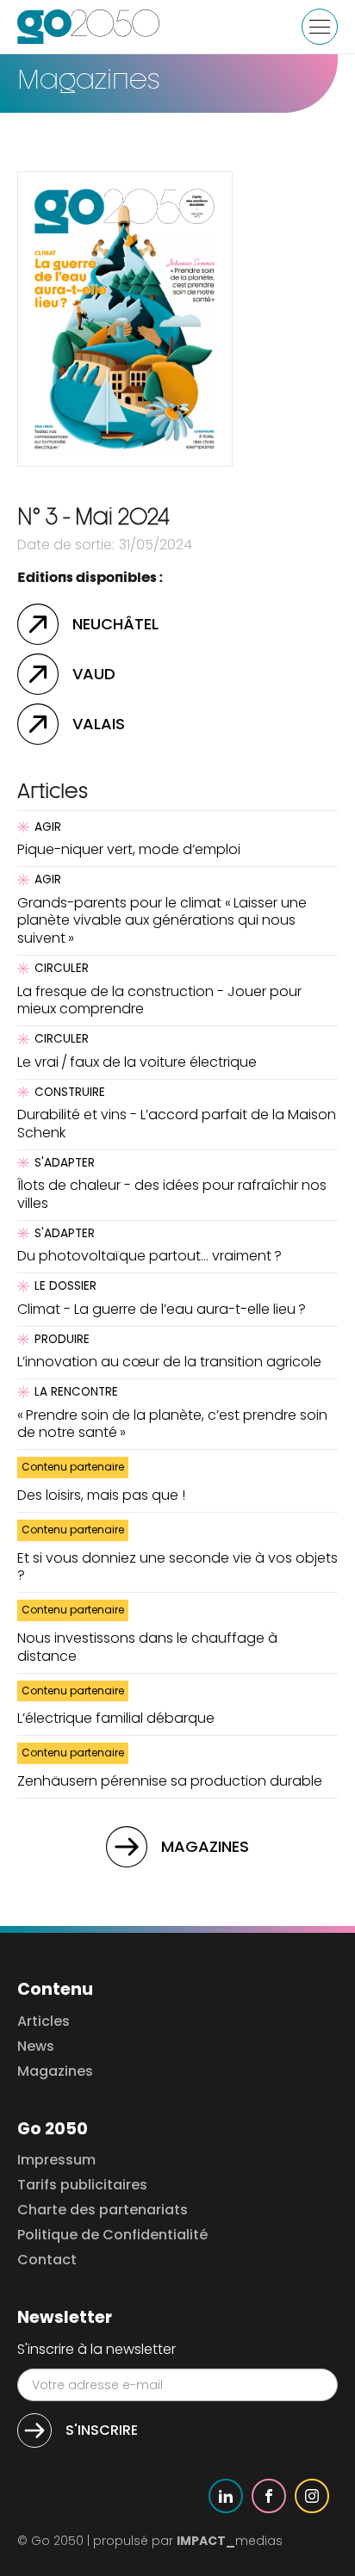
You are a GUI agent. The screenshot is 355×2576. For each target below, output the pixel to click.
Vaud (94, 674)
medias (230, 2541)
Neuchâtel (115, 624)
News (36, 2047)
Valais (99, 724)
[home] (88, 27)
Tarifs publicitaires (82, 2186)
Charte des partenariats (103, 2211)
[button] (320, 27)
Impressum (56, 2161)
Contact (47, 2260)
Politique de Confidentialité (112, 2235)
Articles (44, 2022)
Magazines (205, 1846)
